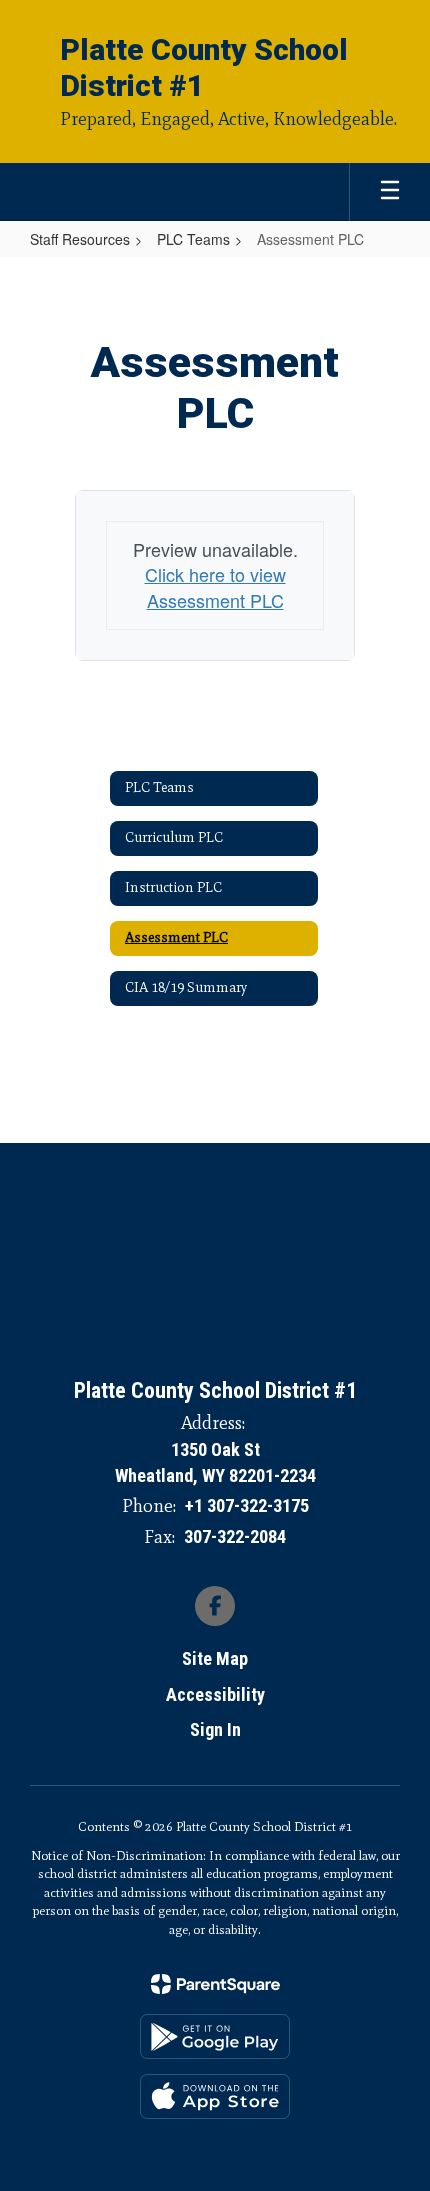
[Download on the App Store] (215, 2096)
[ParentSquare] (215, 1984)
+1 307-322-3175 (247, 1505)
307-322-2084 (235, 1536)
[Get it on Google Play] (215, 2036)
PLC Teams (193, 239)
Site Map (215, 1658)
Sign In (215, 1729)
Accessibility (215, 1694)
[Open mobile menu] (390, 192)
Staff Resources (80, 239)
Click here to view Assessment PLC (215, 587)
